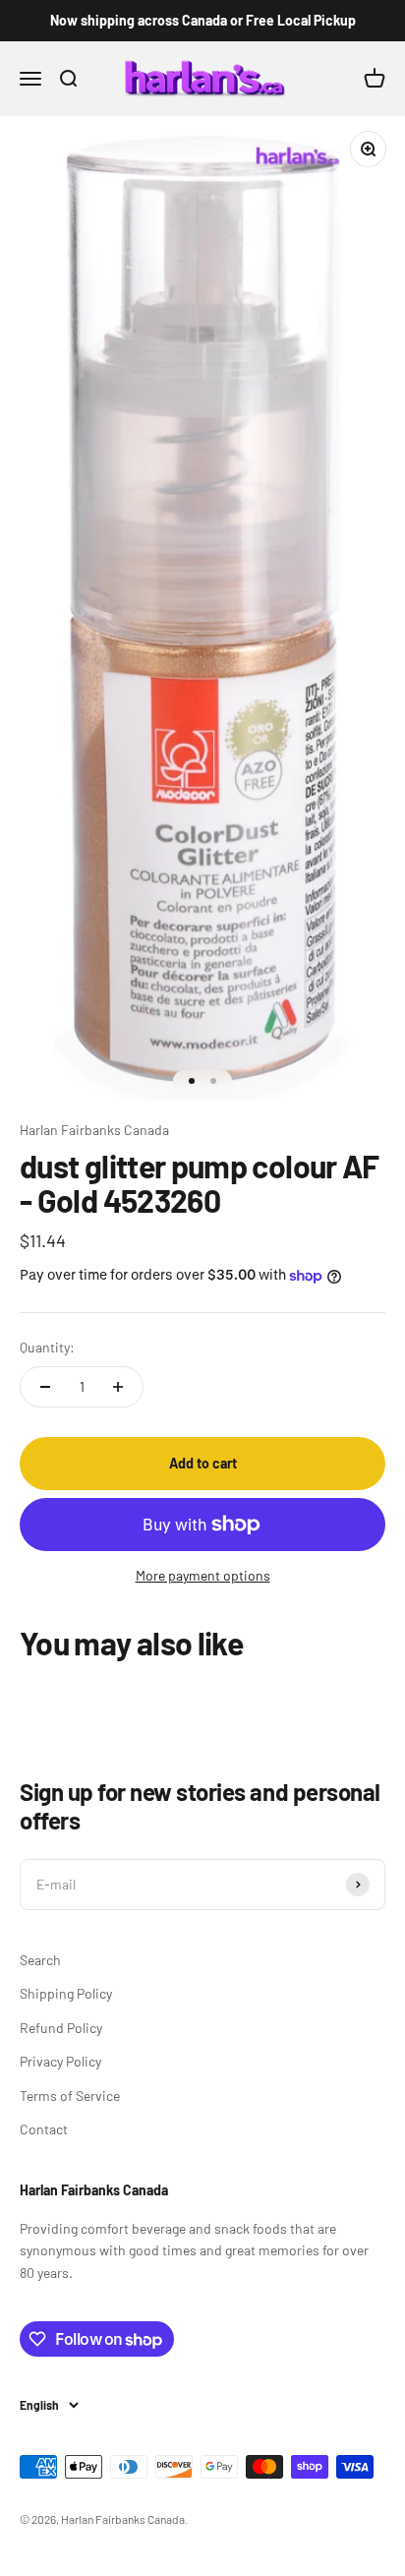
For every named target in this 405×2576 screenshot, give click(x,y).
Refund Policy (61, 2028)
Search (40, 1960)
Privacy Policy (60, 2061)
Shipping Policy (66, 1993)
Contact (44, 2129)
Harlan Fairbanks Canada (94, 1130)
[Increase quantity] (118, 1387)
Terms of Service (70, 2096)
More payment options (203, 1575)
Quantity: (47, 1347)
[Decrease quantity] (45, 1387)
